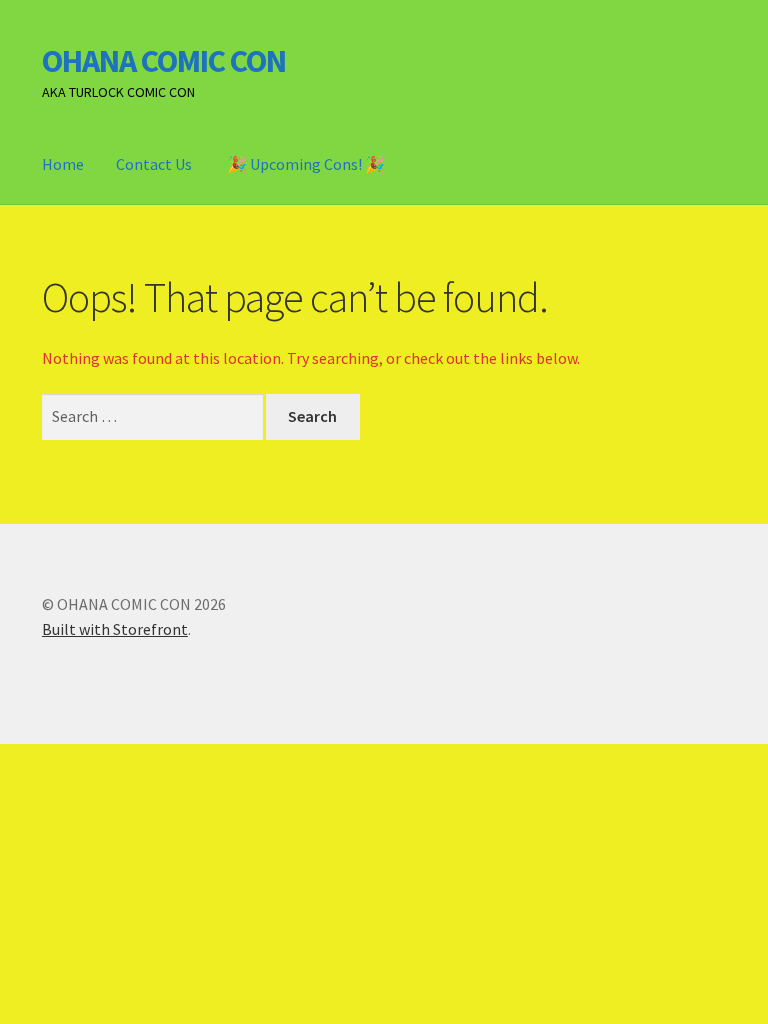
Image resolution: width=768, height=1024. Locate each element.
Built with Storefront (115, 629)
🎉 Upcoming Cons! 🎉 (306, 164)
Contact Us (154, 164)
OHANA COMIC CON (164, 61)
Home (63, 164)
